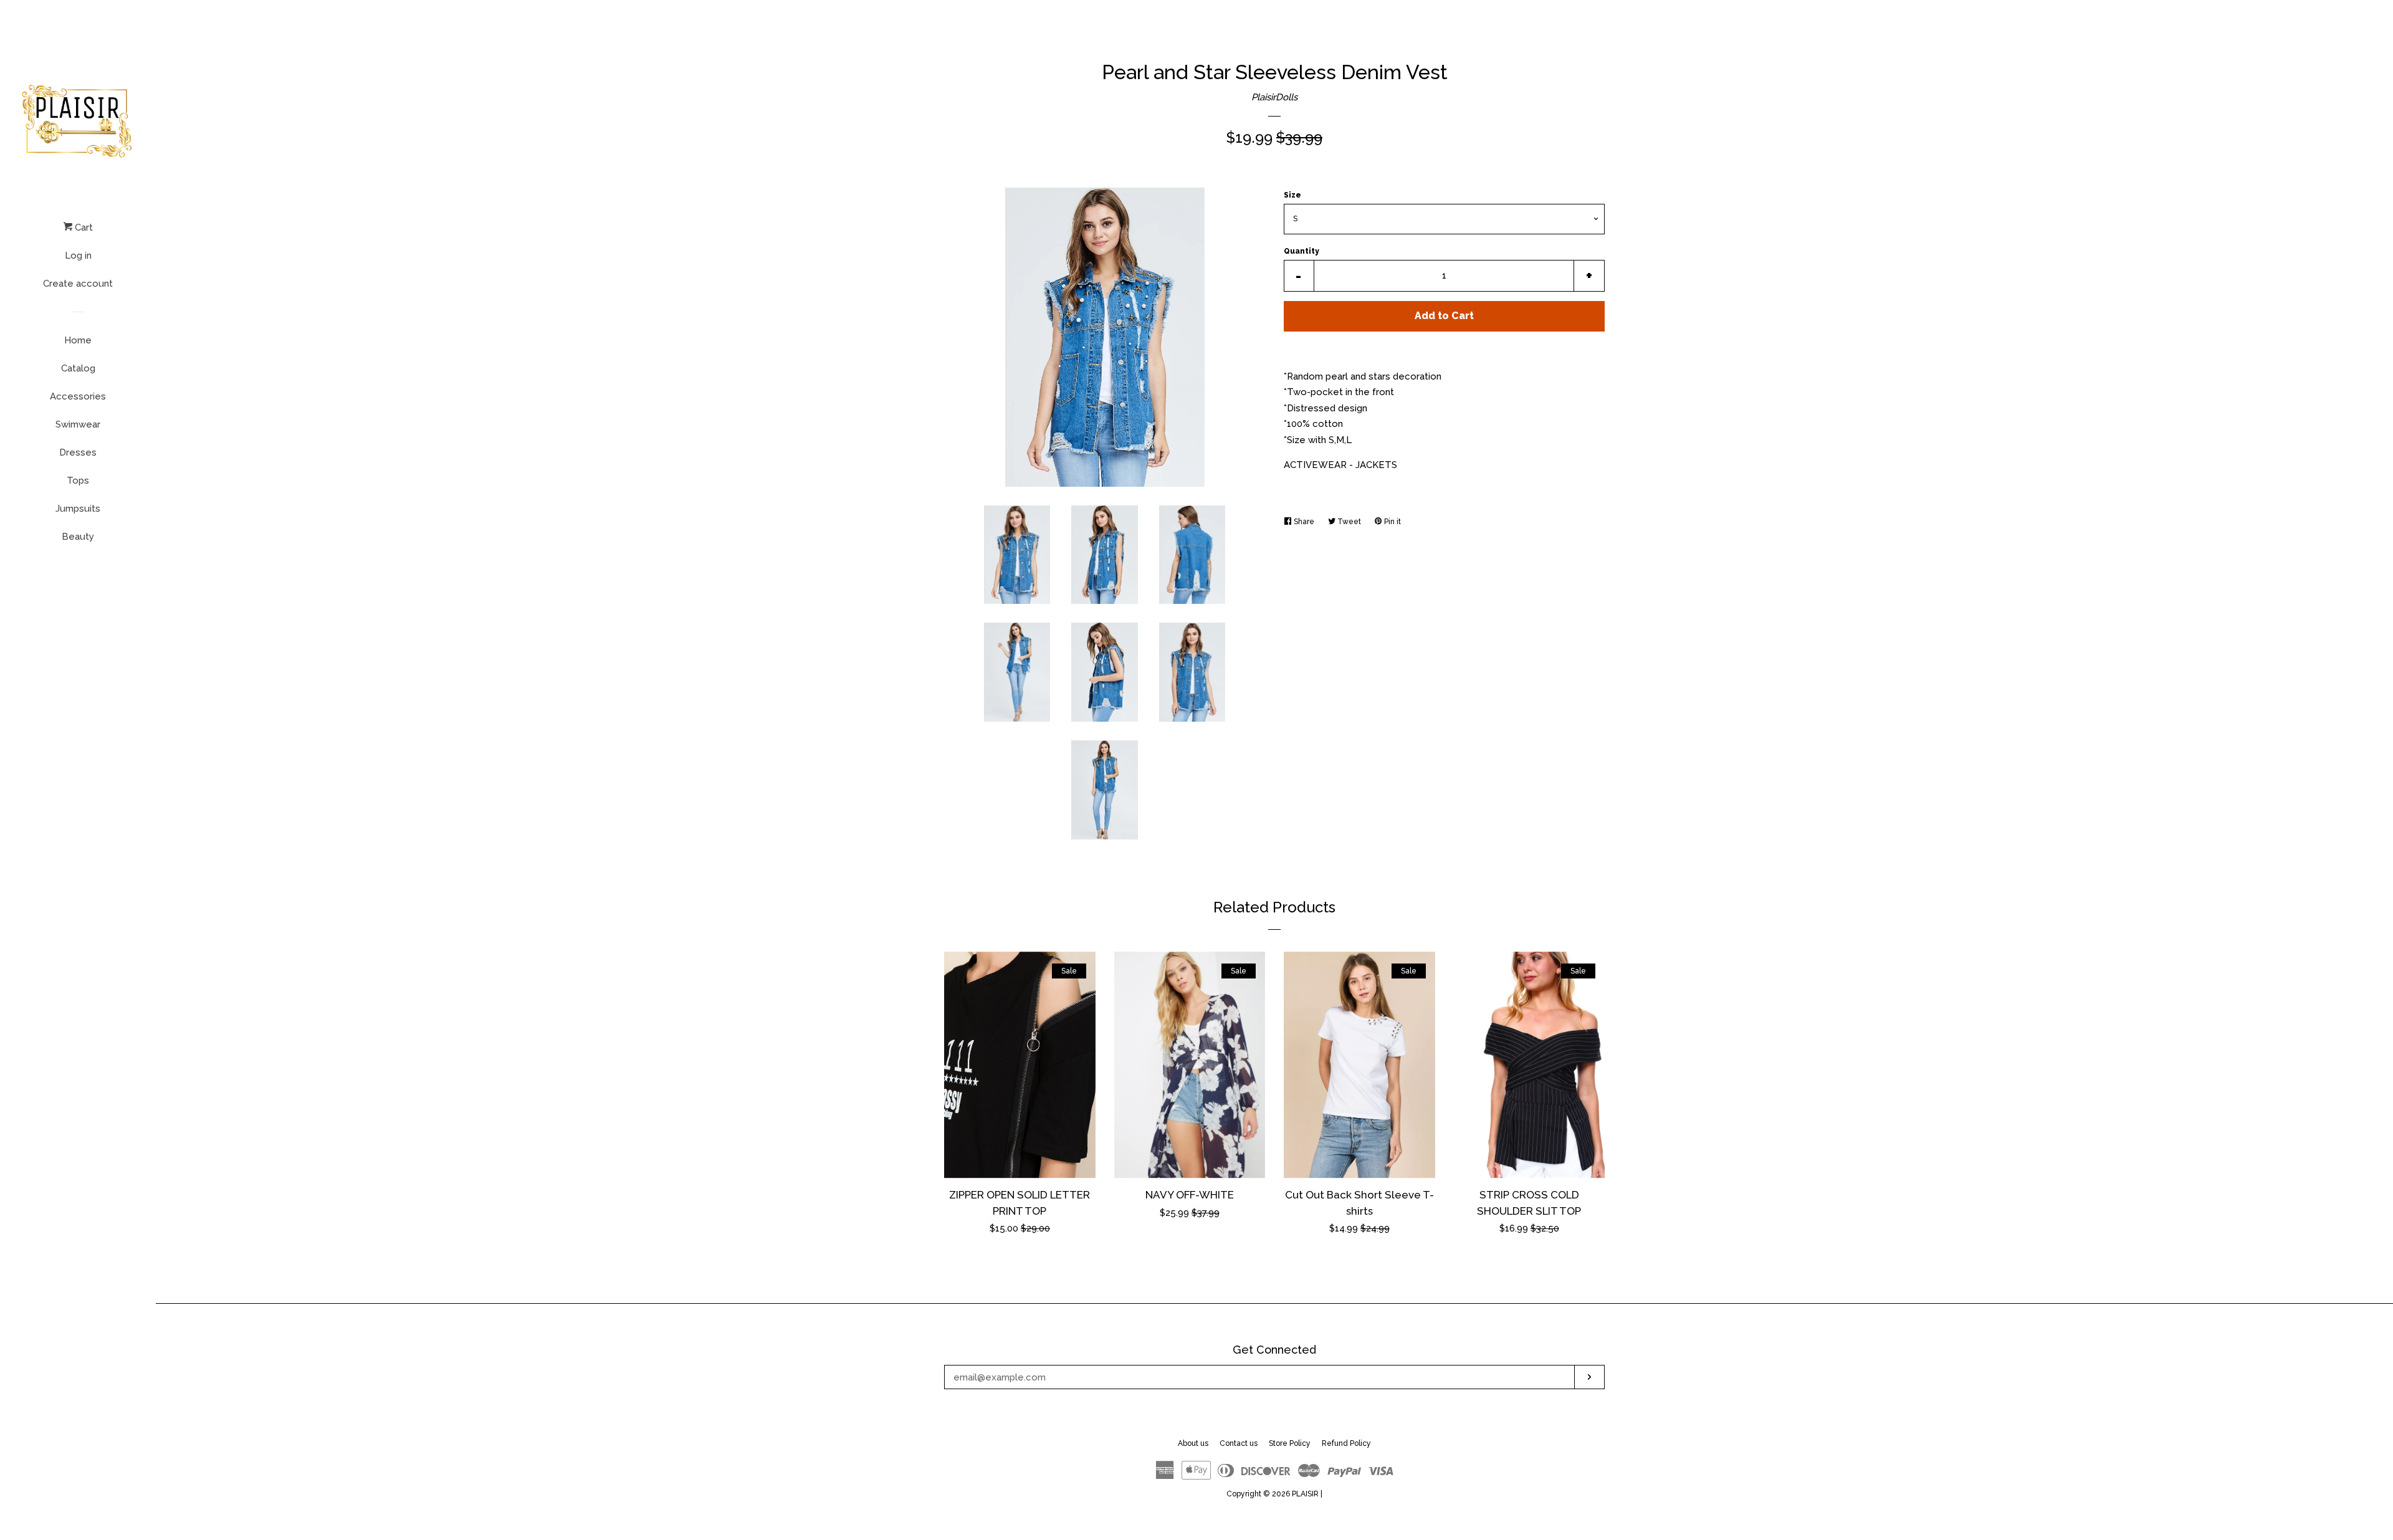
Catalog (78, 368)
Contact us (1239, 1443)
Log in (78, 256)
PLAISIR (1305, 1494)
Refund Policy (1346, 1443)
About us (1193, 1443)
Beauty (78, 537)
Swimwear (78, 424)
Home (78, 340)
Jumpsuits (78, 509)
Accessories (78, 396)
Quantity (1302, 251)
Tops (78, 481)
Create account (78, 284)
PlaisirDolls (1274, 97)
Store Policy (1290, 1443)
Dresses (78, 452)
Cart (83, 227)
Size (1292, 195)
